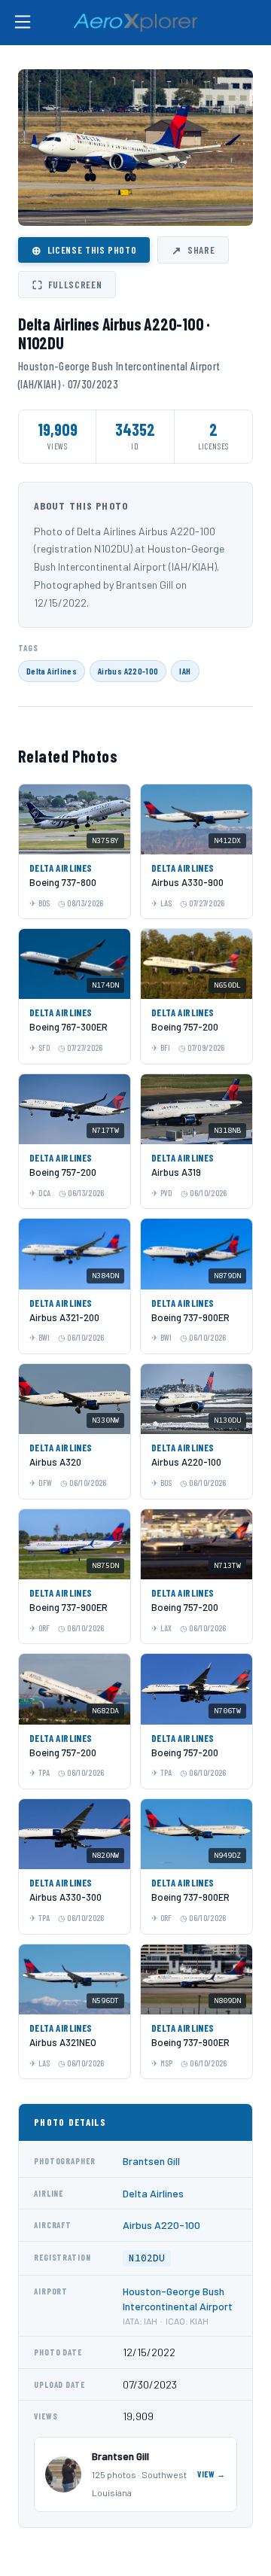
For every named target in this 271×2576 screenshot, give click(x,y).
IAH (185, 671)
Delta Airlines (52, 671)
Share (193, 250)
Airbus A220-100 (128, 671)
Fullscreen (67, 285)
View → (212, 2474)
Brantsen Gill (151, 2161)
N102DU (147, 2258)
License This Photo (84, 250)
